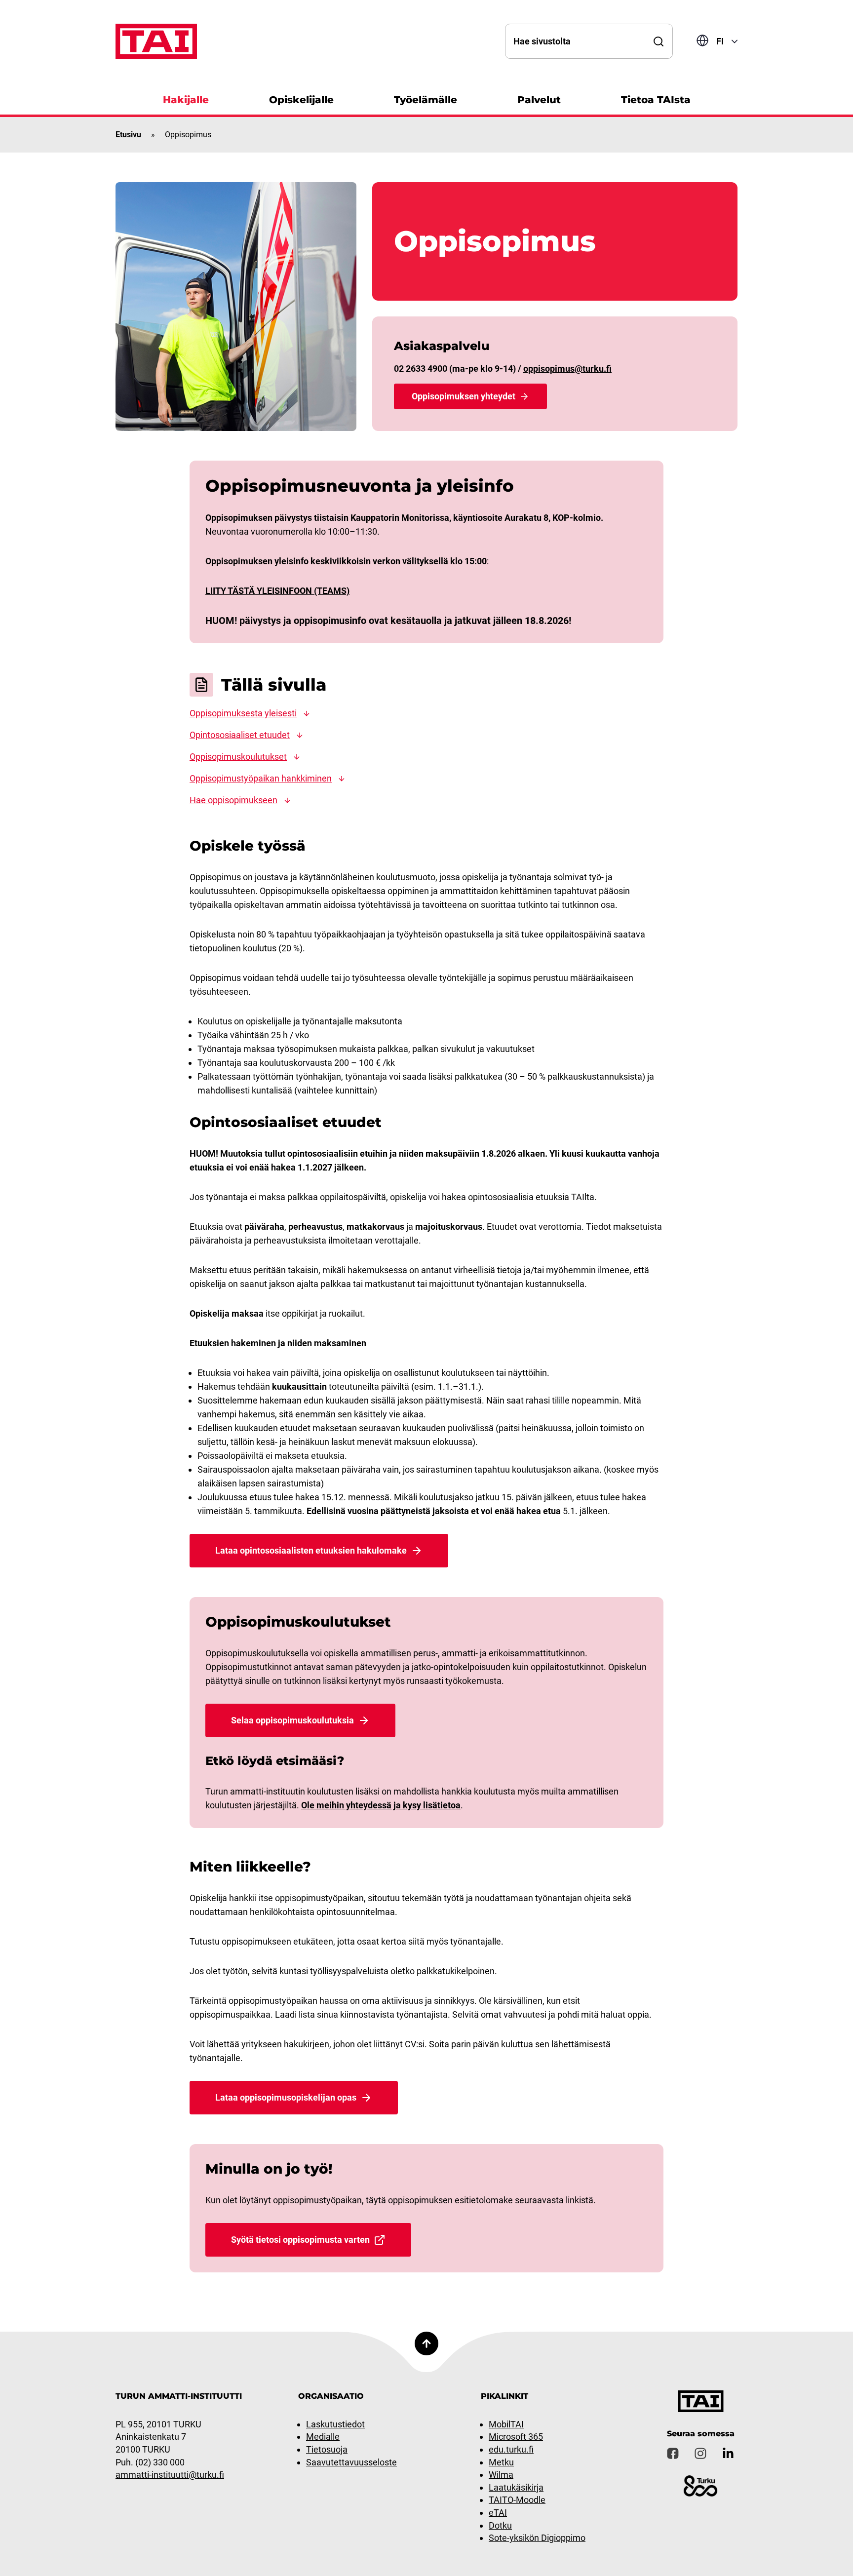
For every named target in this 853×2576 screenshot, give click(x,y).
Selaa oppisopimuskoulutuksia (292, 1720)
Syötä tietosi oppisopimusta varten (300, 2240)
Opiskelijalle (301, 100)
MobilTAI (506, 2424)
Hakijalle (186, 100)
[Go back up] (426, 2343)
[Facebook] (673, 2454)
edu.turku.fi (511, 2449)
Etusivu (128, 135)
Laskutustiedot (335, 2424)
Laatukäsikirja (516, 2487)
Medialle (323, 2437)
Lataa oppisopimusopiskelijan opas (286, 2097)
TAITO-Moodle (517, 2500)
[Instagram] (700, 2454)
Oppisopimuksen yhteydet (464, 396)
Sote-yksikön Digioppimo (537, 2538)
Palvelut (539, 100)
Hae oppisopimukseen (233, 800)
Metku (501, 2462)
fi (720, 41)
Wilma (501, 2475)
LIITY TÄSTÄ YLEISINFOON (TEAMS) (277, 591)
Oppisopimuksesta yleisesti (243, 713)
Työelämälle (426, 100)
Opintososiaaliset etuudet (240, 735)
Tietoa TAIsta (656, 100)
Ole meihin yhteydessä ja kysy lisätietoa (381, 1805)
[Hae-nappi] (659, 41)
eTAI (498, 2513)
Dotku (500, 2525)
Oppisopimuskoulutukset (238, 757)
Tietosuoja (327, 2449)
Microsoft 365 (516, 2437)
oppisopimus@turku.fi (567, 369)
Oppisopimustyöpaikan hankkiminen (261, 778)
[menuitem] (186, 98)
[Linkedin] (728, 2454)
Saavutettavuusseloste (351, 2462)
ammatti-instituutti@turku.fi (170, 2475)
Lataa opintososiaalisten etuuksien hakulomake (311, 1550)
